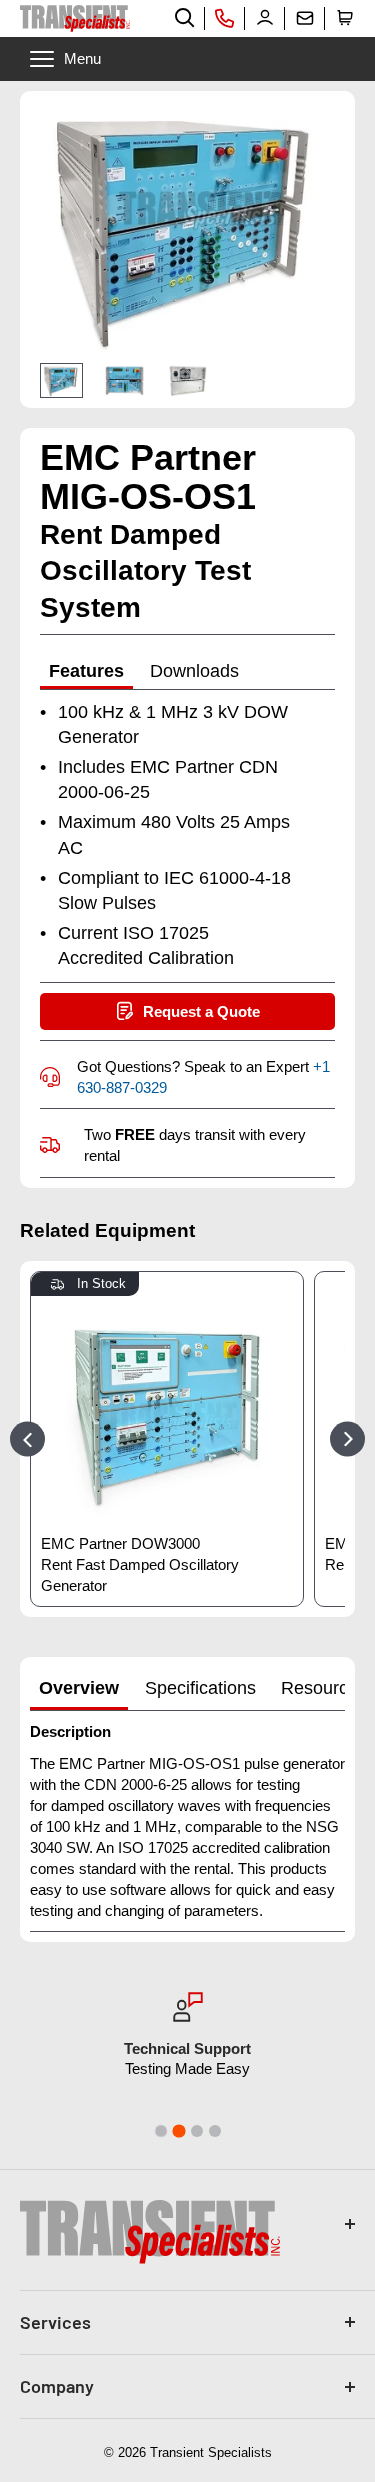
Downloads (194, 671)
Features (86, 671)
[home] (75, 18)
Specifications (200, 1688)
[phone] (225, 18)
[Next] (347, 1438)
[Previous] (27, 1438)
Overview (79, 1688)
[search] (185, 18)
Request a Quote (201, 1011)
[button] (345, 18)
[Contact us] (305, 18)
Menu (82, 58)
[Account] (265, 18)
